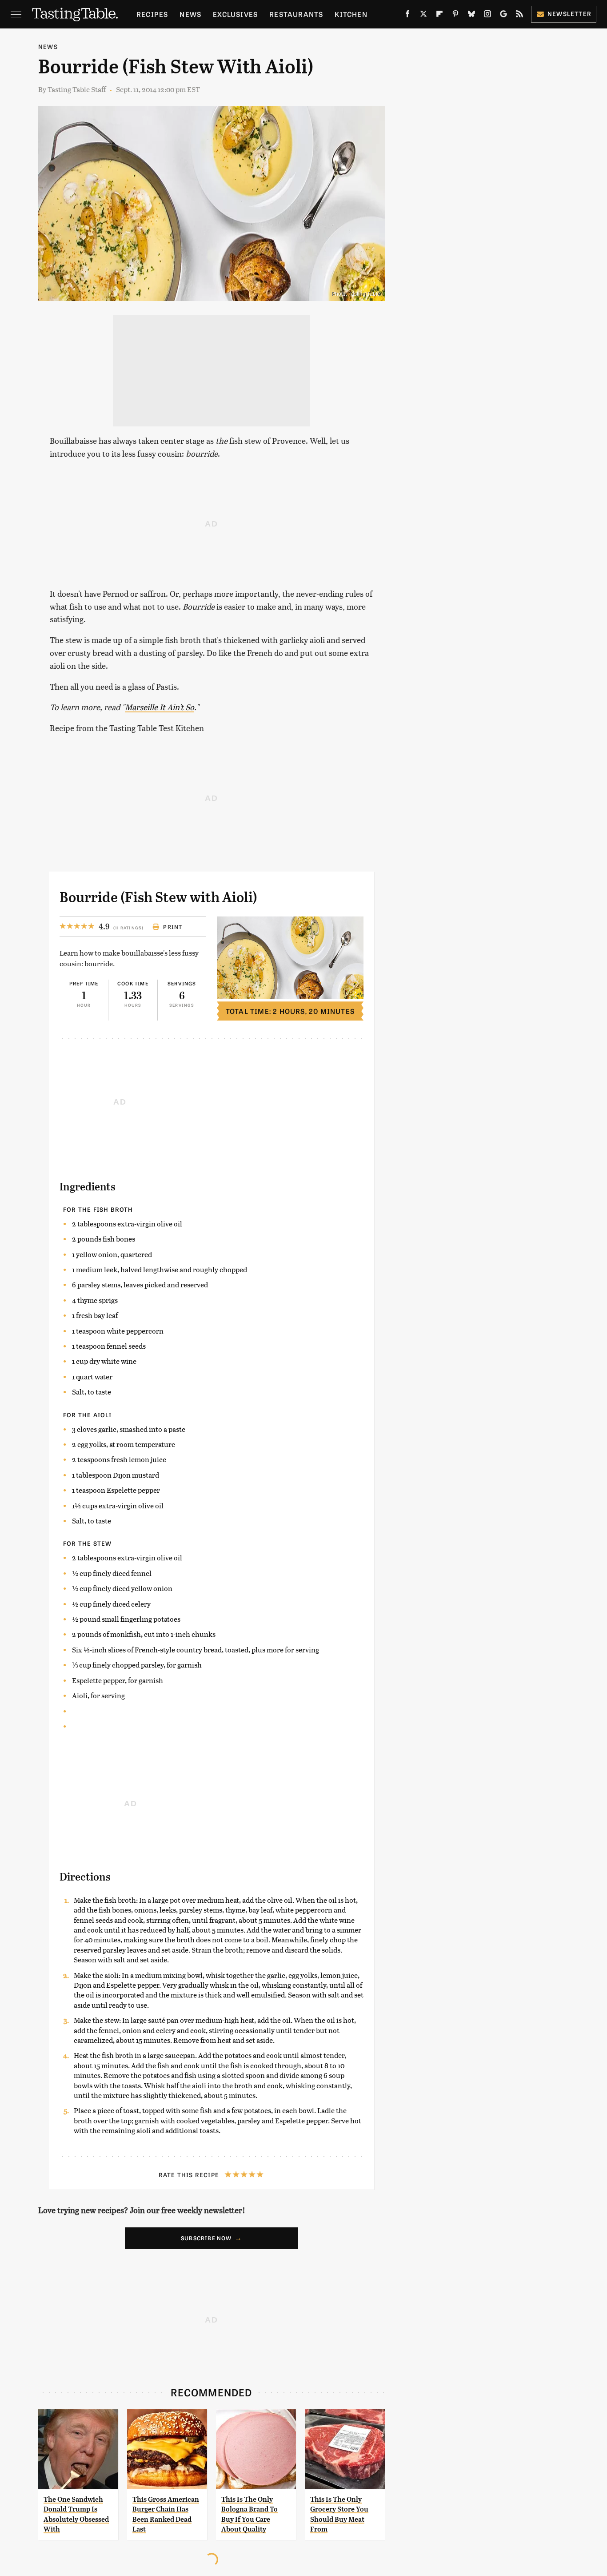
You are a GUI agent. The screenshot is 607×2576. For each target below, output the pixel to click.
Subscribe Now (206, 2238)
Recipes (152, 14)
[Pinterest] (455, 16)
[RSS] (519, 16)
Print (173, 927)
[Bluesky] (471, 16)
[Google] (503, 16)
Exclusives (235, 14)
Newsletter (569, 14)
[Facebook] (407, 16)
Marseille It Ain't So (160, 707)
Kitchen (351, 14)
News (190, 14)
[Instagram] (487, 16)
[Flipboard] (439, 16)
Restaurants (296, 14)
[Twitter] (423, 16)
